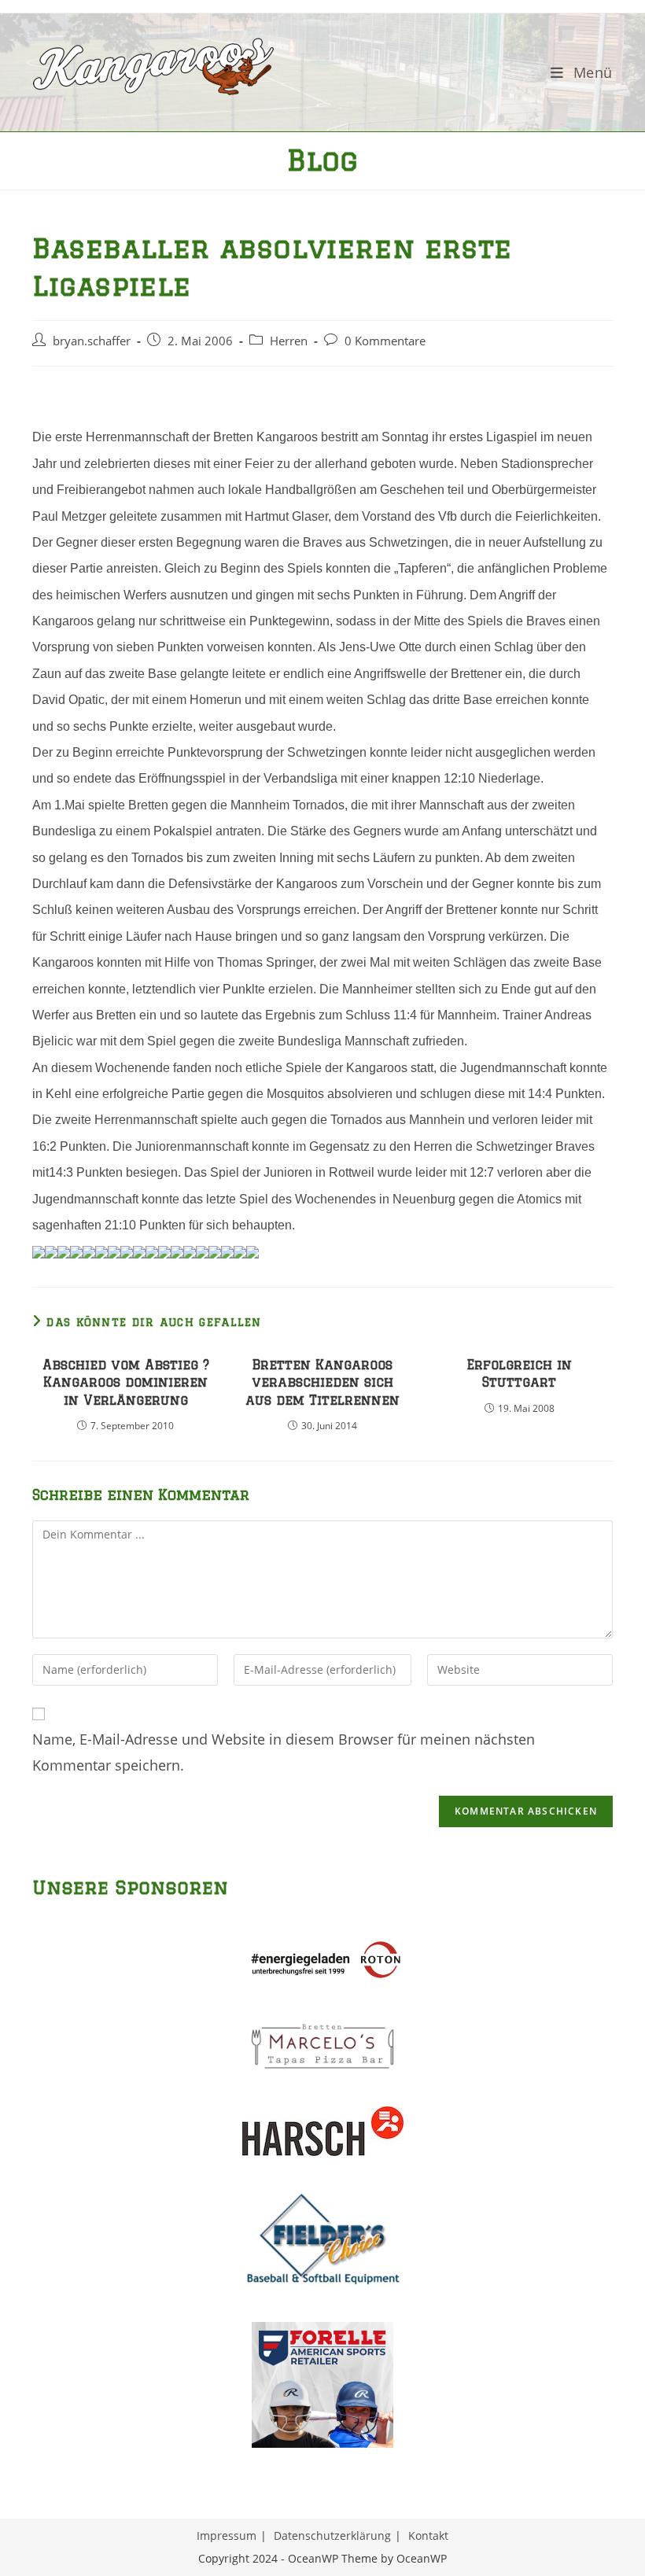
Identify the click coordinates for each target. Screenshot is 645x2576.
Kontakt (428, 2535)
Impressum (227, 2535)
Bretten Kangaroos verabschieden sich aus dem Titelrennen (322, 1382)
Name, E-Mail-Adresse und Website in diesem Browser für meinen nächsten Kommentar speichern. (284, 1752)
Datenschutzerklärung (332, 2535)
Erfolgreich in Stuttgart (519, 1373)
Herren (289, 341)
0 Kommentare (385, 341)
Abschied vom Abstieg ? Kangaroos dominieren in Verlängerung (126, 1382)
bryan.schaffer (92, 341)
